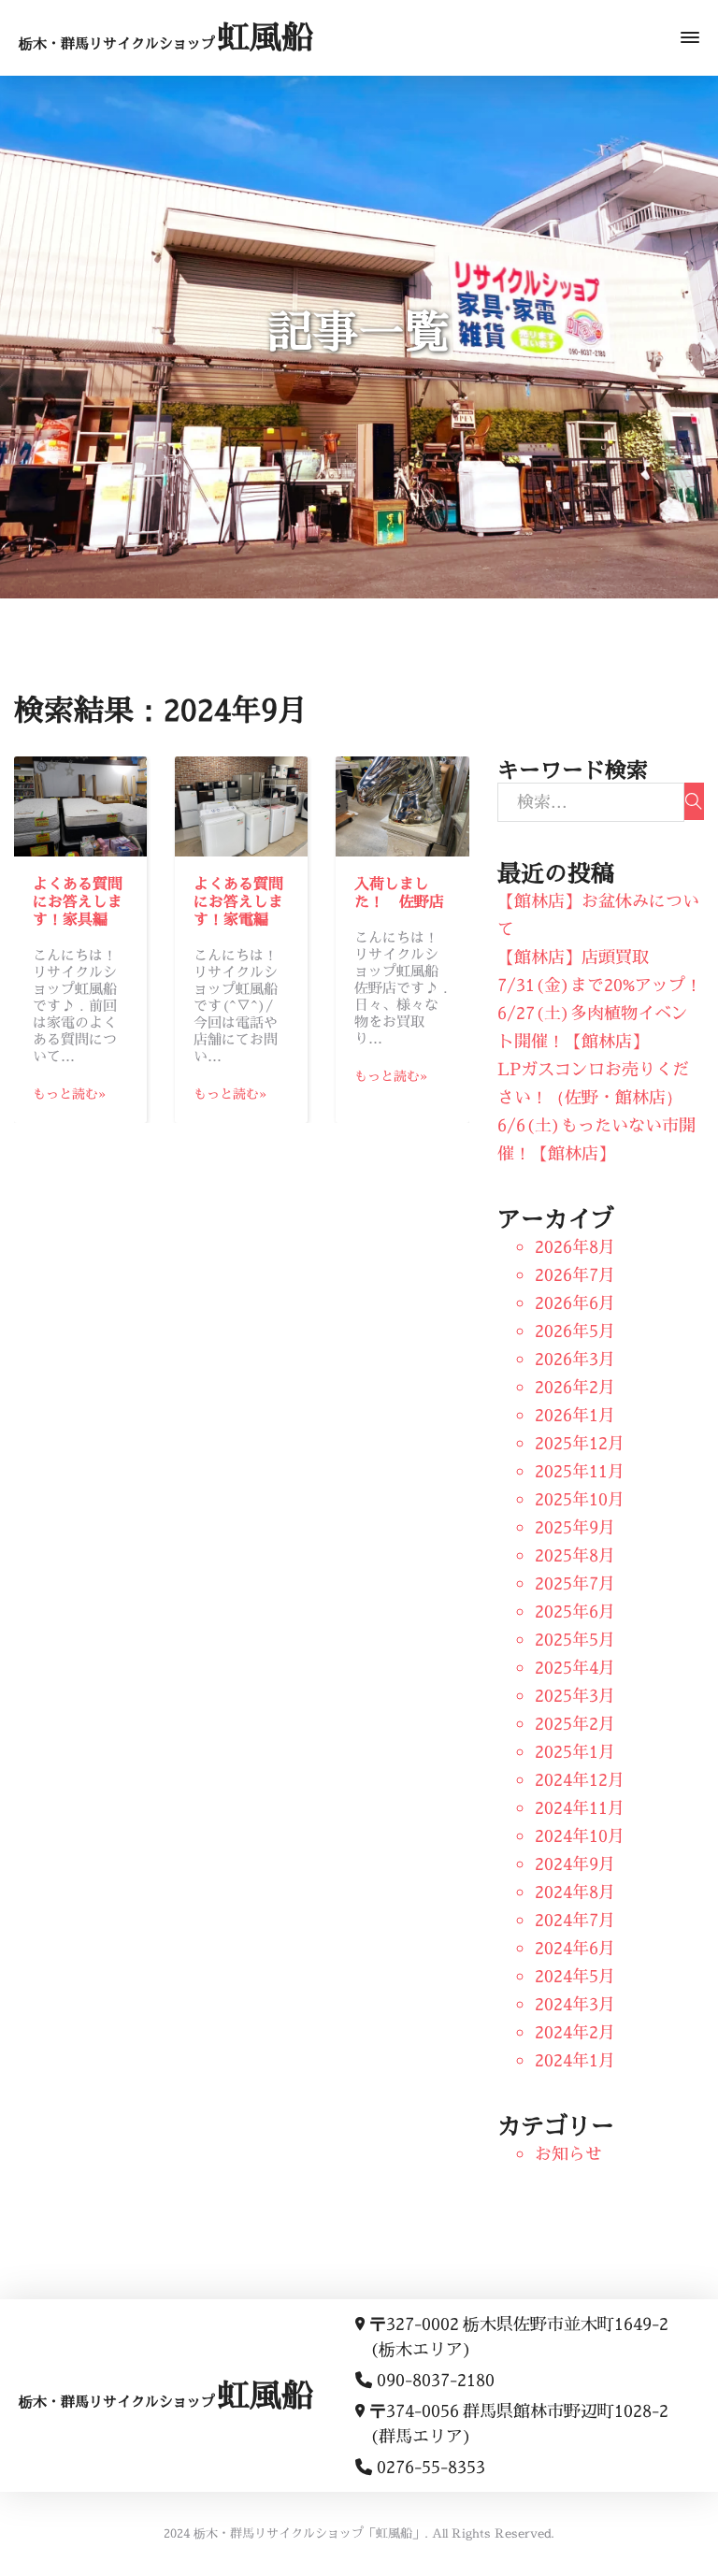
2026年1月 (575, 1415)
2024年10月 (580, 1836)
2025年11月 (580, 1471)
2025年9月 (575, 1527)
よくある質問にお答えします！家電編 (238, 901)
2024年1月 (575, 2060)
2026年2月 (575, 1387)
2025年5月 (575, 1640)
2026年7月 (575, 1275)
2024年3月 (575, 2004)
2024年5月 (575, 1976)
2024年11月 (580, 1808)
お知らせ (568, 2154)
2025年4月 (575, 1668)
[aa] (694, 801)
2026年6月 (575, 1303)
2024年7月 (575, 1920)
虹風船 (166, 37)
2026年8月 (575, 1247)
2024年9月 (575, 1864)
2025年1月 (575, 1752)
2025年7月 (575, 1583)
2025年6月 (575, 1612)
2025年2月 (575, 1724)
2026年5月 (575, 1331)
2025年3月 (575, 1696)
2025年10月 (580, 1499)
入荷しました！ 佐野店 (399, 892)
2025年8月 (575, 1555)
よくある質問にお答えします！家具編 (78, 901)
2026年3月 (575, 1359)
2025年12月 (580, 1443)
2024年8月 (575, 1892)
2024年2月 (575, 2032)
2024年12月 (580, 1780)
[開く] (690, 37)
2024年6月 (575, 1948)
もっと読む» (69, 1094)
